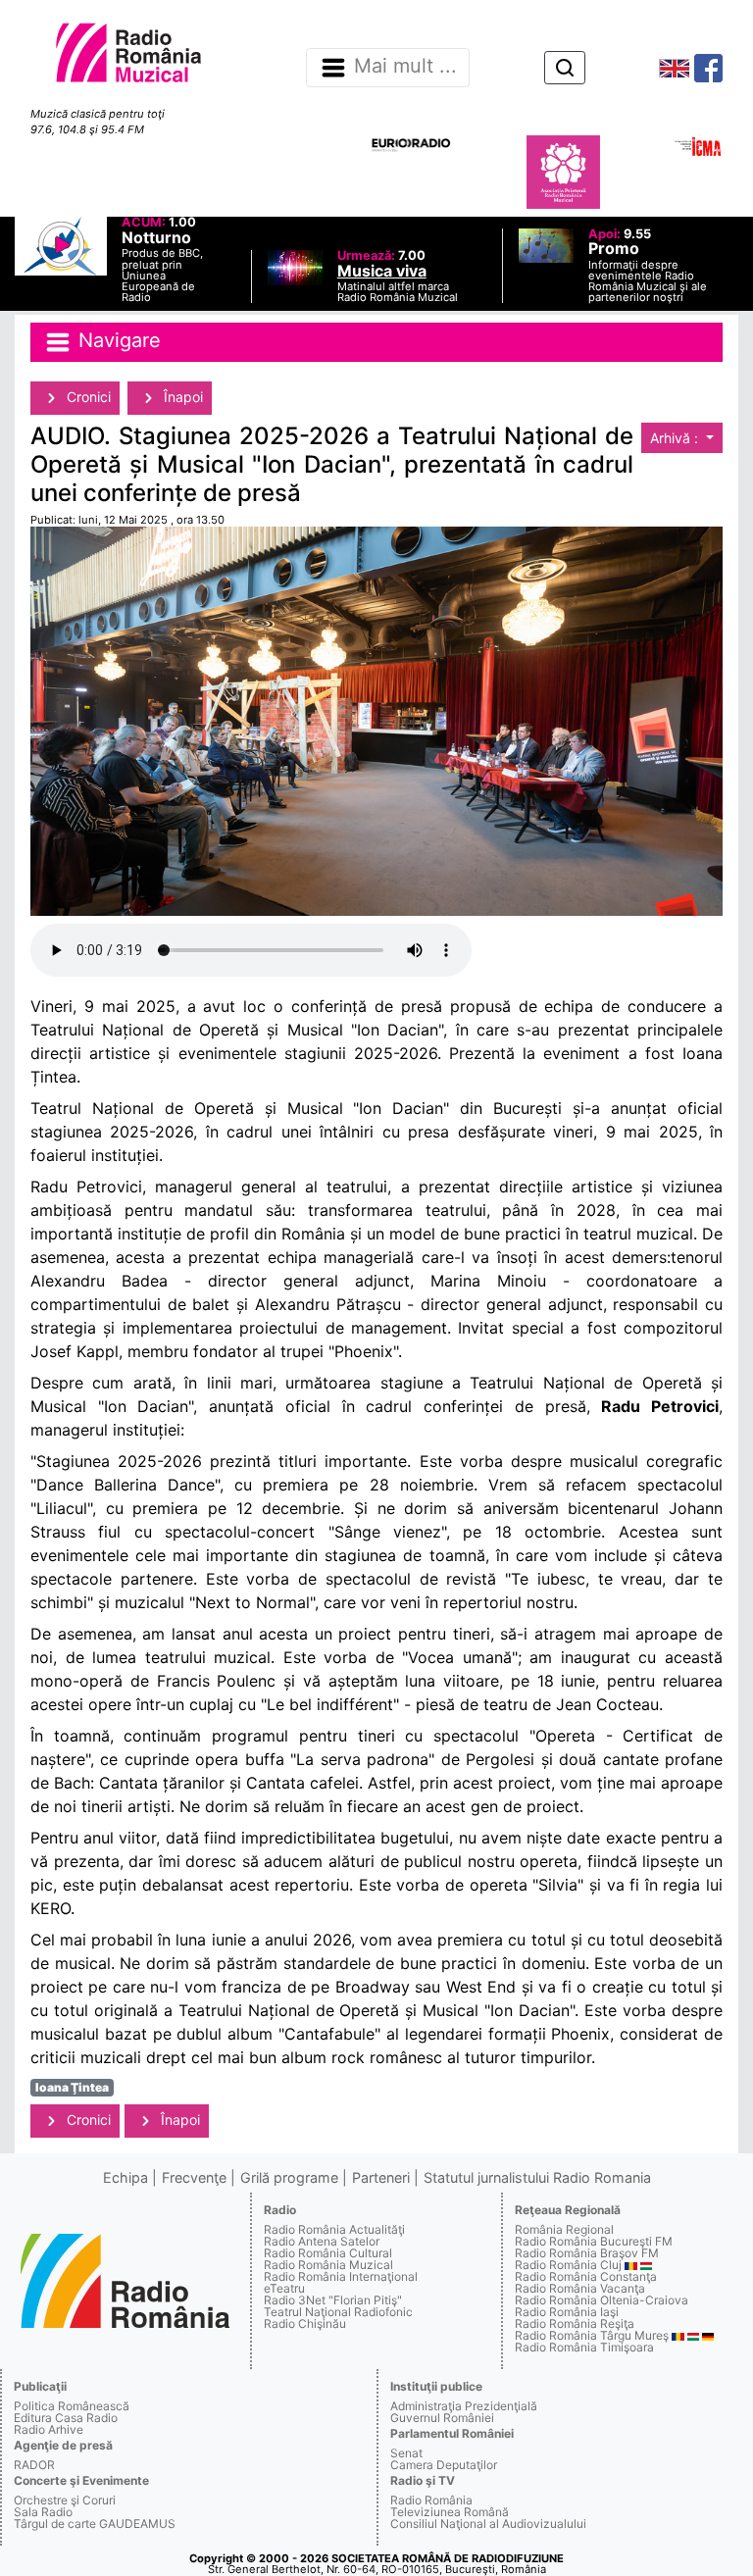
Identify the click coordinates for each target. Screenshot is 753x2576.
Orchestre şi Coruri (65, 2500)
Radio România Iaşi (567, 2312)
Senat (406, 2453)
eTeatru (284, 2288)
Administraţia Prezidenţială (464, 2406)
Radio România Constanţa (586, 2276)
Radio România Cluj (568, 2265)
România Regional (564, 2229)
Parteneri (381, 2177)
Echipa (125, 2177)
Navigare (117, 340)
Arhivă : (676, 438)
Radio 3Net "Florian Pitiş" (333, 2300)
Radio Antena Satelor (322, 2241)
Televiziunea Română (450, 2512)
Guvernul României (442, 2418)
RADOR (34, 2465)
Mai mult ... (405, 67)
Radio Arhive (49, 2429)
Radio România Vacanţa (580, 2288)
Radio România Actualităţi (334, 2229)
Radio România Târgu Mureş (592, 2335)
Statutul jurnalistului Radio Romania (537, 2177)
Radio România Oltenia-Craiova (602, 2300)
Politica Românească (72, 2406)
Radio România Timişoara (584, 2347)
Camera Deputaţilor (444, 2465)
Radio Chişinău (305, 2323)
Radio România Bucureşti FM (594, 2241)
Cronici (87, 397)
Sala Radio (43, 2512)
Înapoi (181, 397)
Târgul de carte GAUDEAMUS (95, 2524)
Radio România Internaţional (341, 2276)
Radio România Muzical (328, 2265)
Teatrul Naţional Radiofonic (338, 2312)
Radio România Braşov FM (587, 2253)
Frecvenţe (194, 2177)
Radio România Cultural (328, 2253)
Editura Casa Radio (66, 2418)
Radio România (431, 2500)
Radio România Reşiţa (575, 2323)
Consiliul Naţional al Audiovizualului (488, 2524)
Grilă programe (289, 2177)
